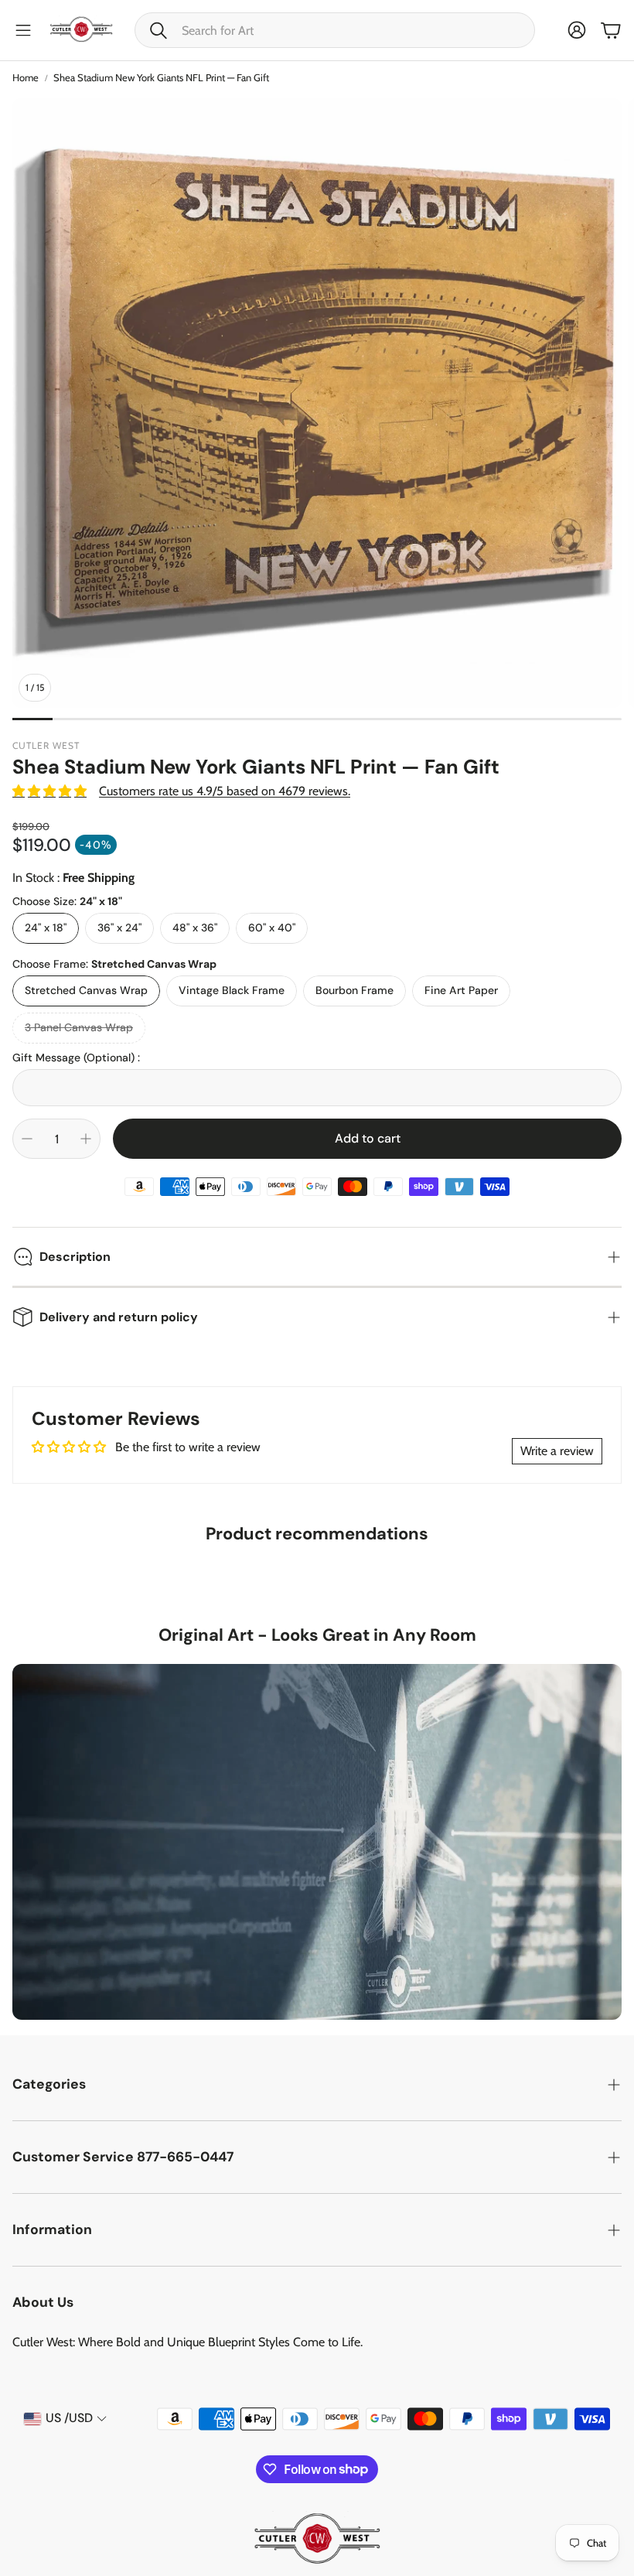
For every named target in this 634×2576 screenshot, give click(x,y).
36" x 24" (119, 928)
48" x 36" (195, 928)
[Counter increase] (86, 1139)
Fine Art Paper (461, 990)
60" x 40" (272, 928)
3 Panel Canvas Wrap (79, 1027)
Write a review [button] (557, 1451)
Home (26, 77)
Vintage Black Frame (232, 990)
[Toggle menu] (23, 30)
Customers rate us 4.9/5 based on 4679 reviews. (225, 791)
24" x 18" (46, 928)
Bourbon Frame (354, 990)
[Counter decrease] (27, 1139)
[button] (335, 30)
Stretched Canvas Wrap (86, 990)
